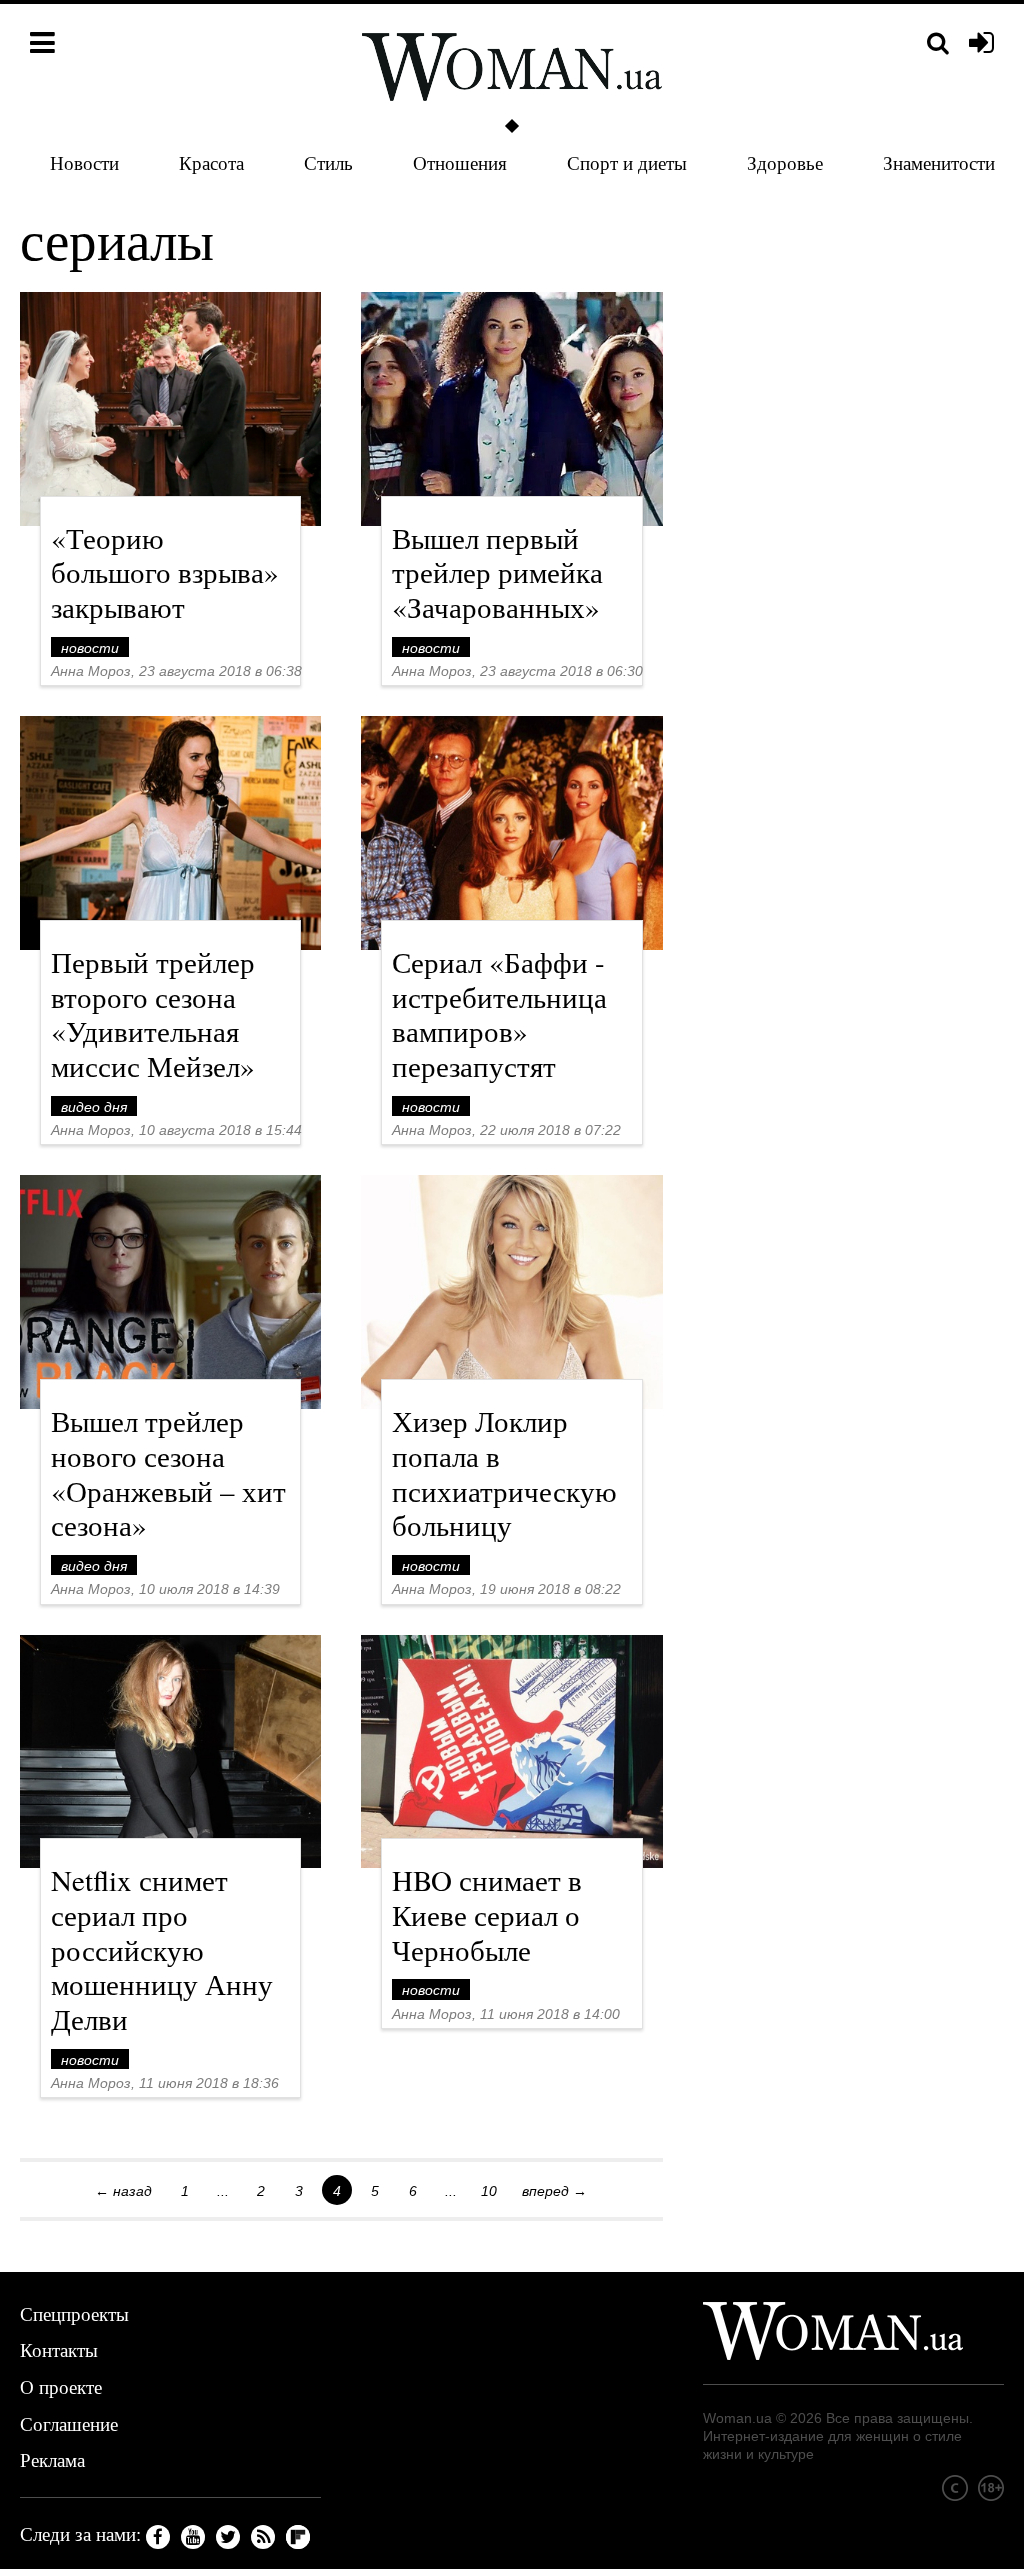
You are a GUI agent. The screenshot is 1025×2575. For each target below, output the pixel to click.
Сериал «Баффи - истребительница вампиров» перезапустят (499, 1013)
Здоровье (785, 162)
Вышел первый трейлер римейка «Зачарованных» (497, 572)
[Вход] (981, 44)
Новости (84, 162)
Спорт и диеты (627, 162)
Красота (211, 162)
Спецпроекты (74, 2313)
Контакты (59, 2349)
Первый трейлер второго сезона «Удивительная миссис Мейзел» (153, 1013)
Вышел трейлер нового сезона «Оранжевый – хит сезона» (168, 1472)
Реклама (52, 2459)
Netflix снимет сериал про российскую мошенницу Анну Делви (162, 1949)
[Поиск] (938, 43)
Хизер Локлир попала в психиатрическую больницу (504, 1472)
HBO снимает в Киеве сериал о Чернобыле (487, 1914)
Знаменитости (939, 162)
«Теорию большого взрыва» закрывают (165, 572)
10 (489, 2191)
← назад (123, 2191)
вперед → (554, 2191)
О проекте (61, 2386)
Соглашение (69, 2423)
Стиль (328, 162)
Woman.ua (737, 2418)
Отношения (460, 162)
